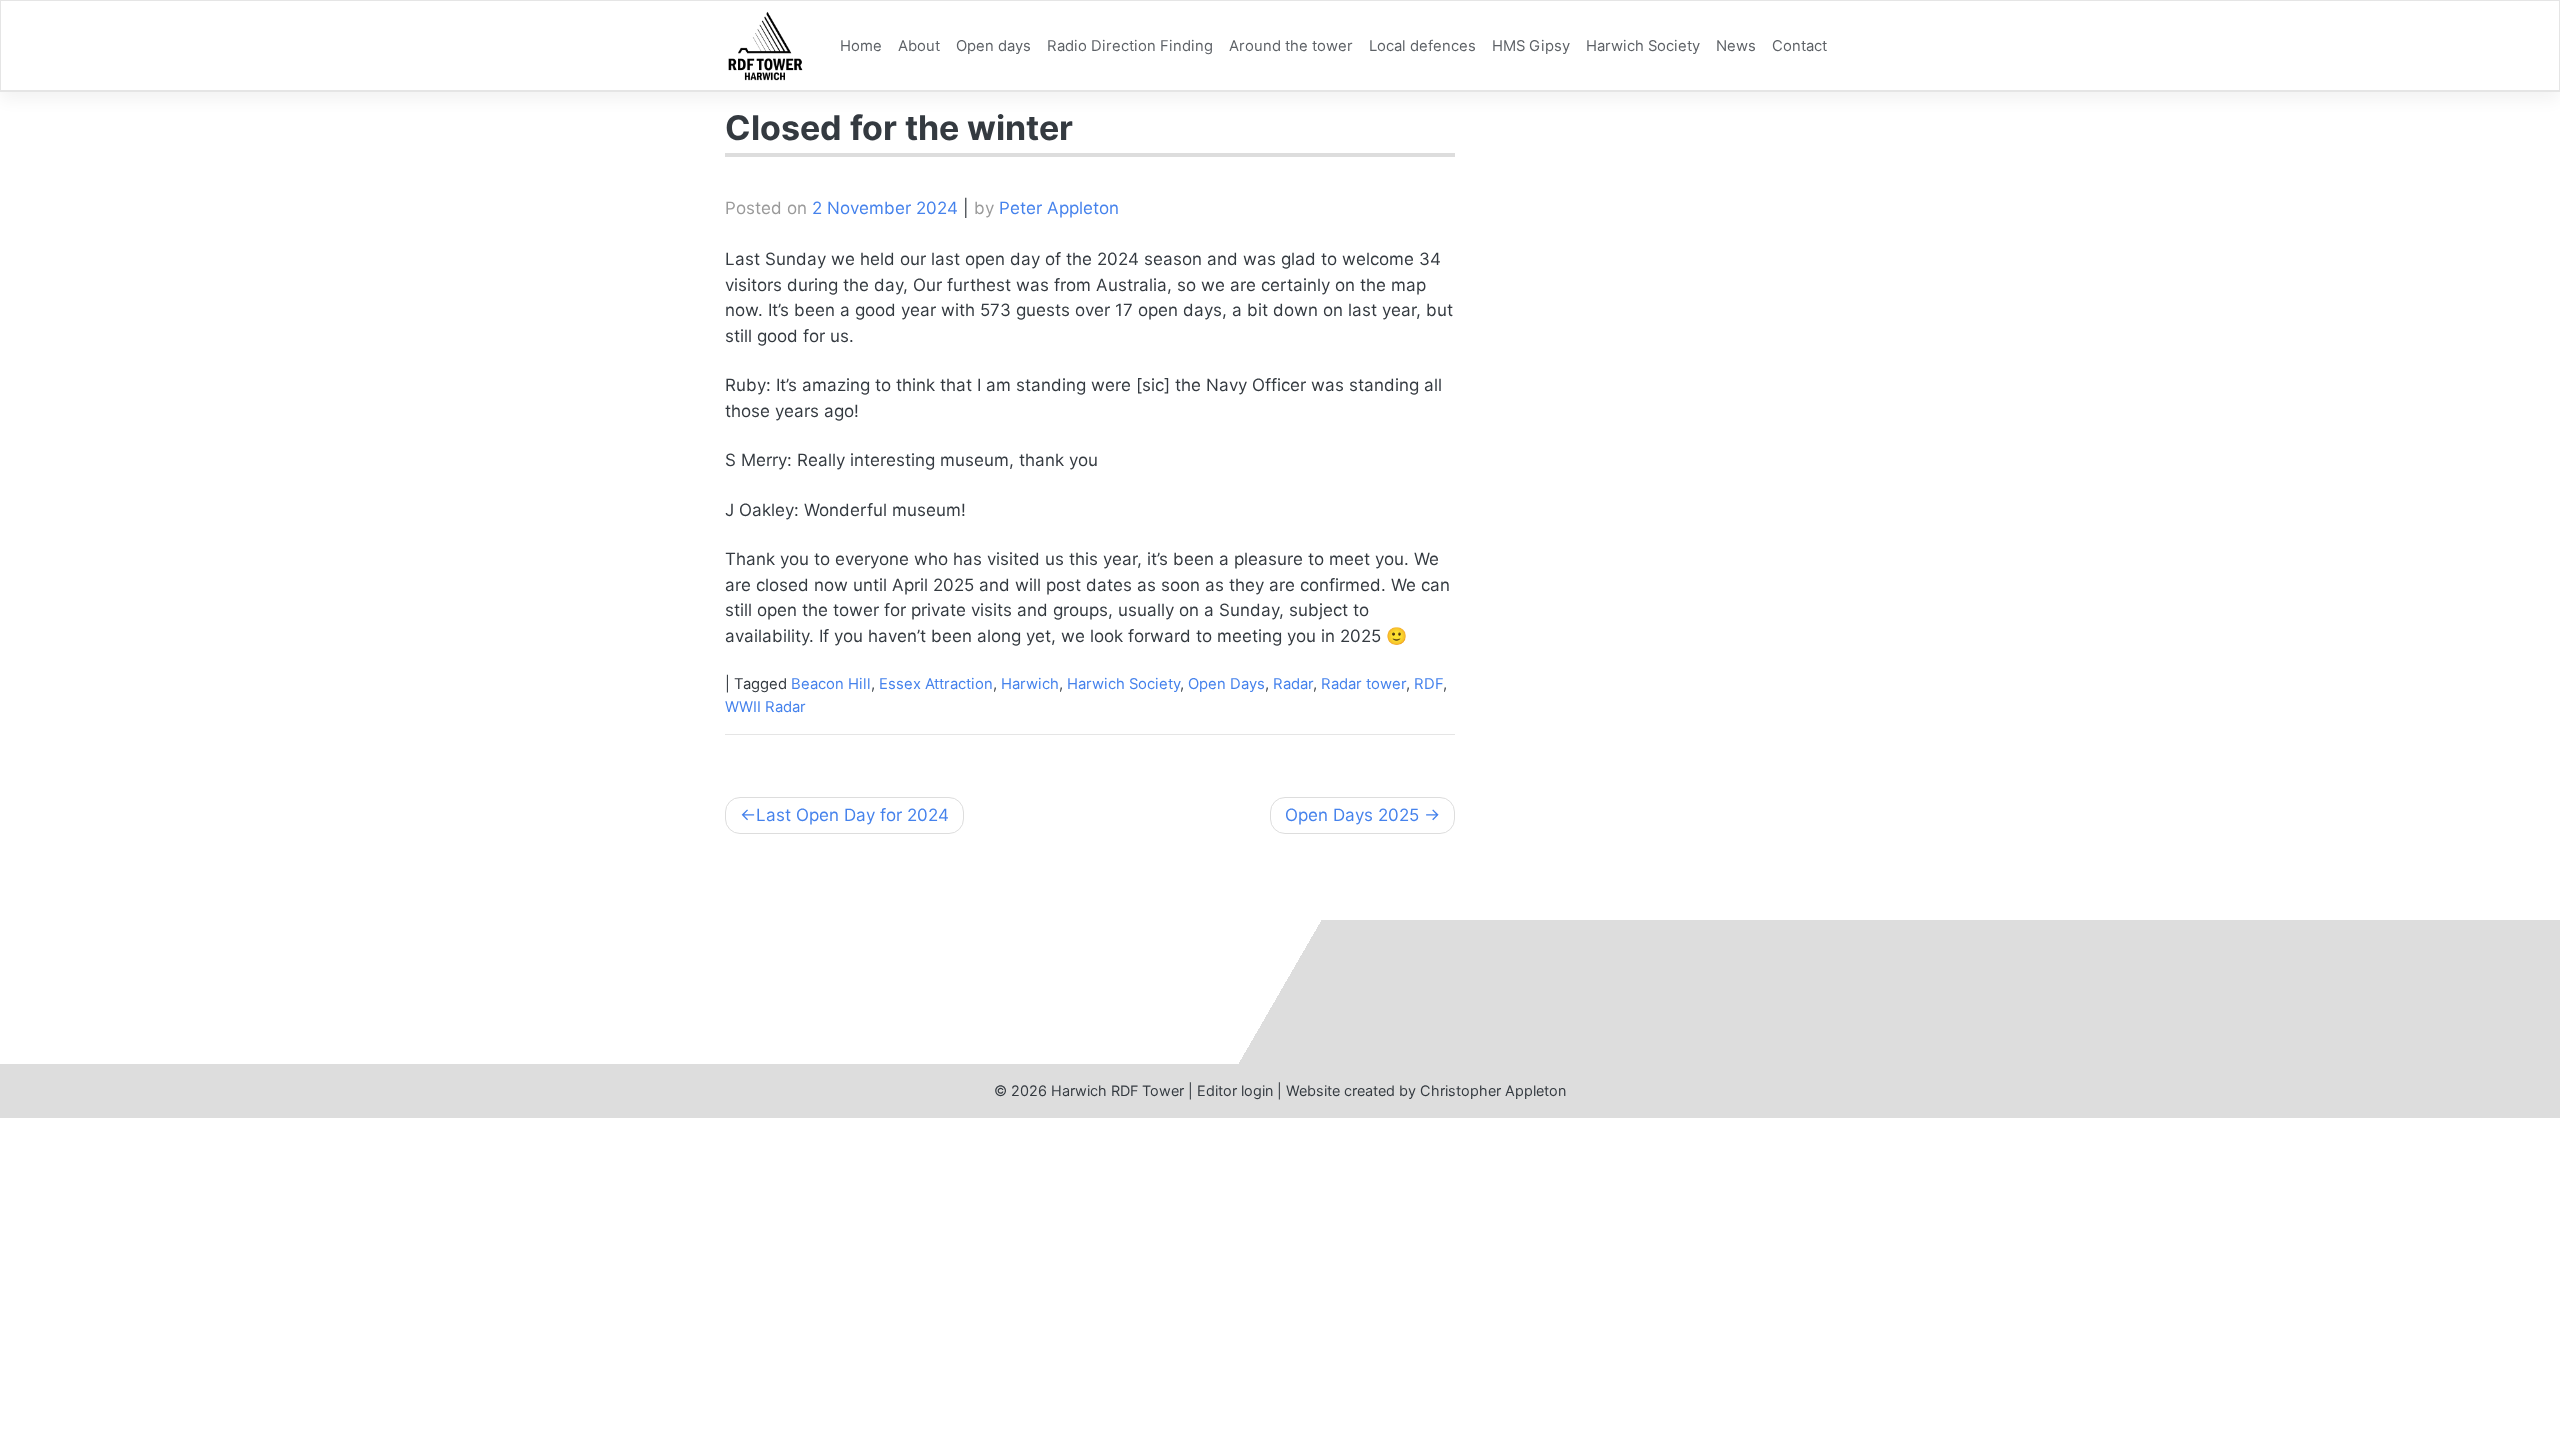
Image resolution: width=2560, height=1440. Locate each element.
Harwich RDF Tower (1117, 1090)
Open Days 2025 (1352, 815)
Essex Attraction (936, 684)
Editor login (1235, 1090)
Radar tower (1363, 684)
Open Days (1226, 684)
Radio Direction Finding (1130, 46)
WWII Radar (765, 707)
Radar (1293, 684)
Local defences (1422, 46)
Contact (1799, 46)
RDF (1428, 684)
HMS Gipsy (1531, 46)
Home (861, 46)
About (919, 46)
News (1736, 46)
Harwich (1030, 684)
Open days (993, 46)
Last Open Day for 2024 (852, 815)
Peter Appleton (1059, 208)
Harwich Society (1643, 46)
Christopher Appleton (1493, 1090)
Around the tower (1291, 46)
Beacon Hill (831, 684)
